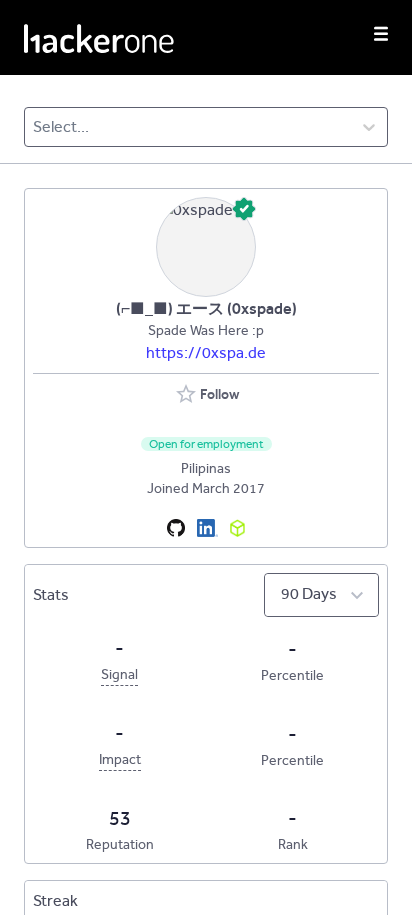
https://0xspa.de (206, 352)
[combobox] (34, 127)
